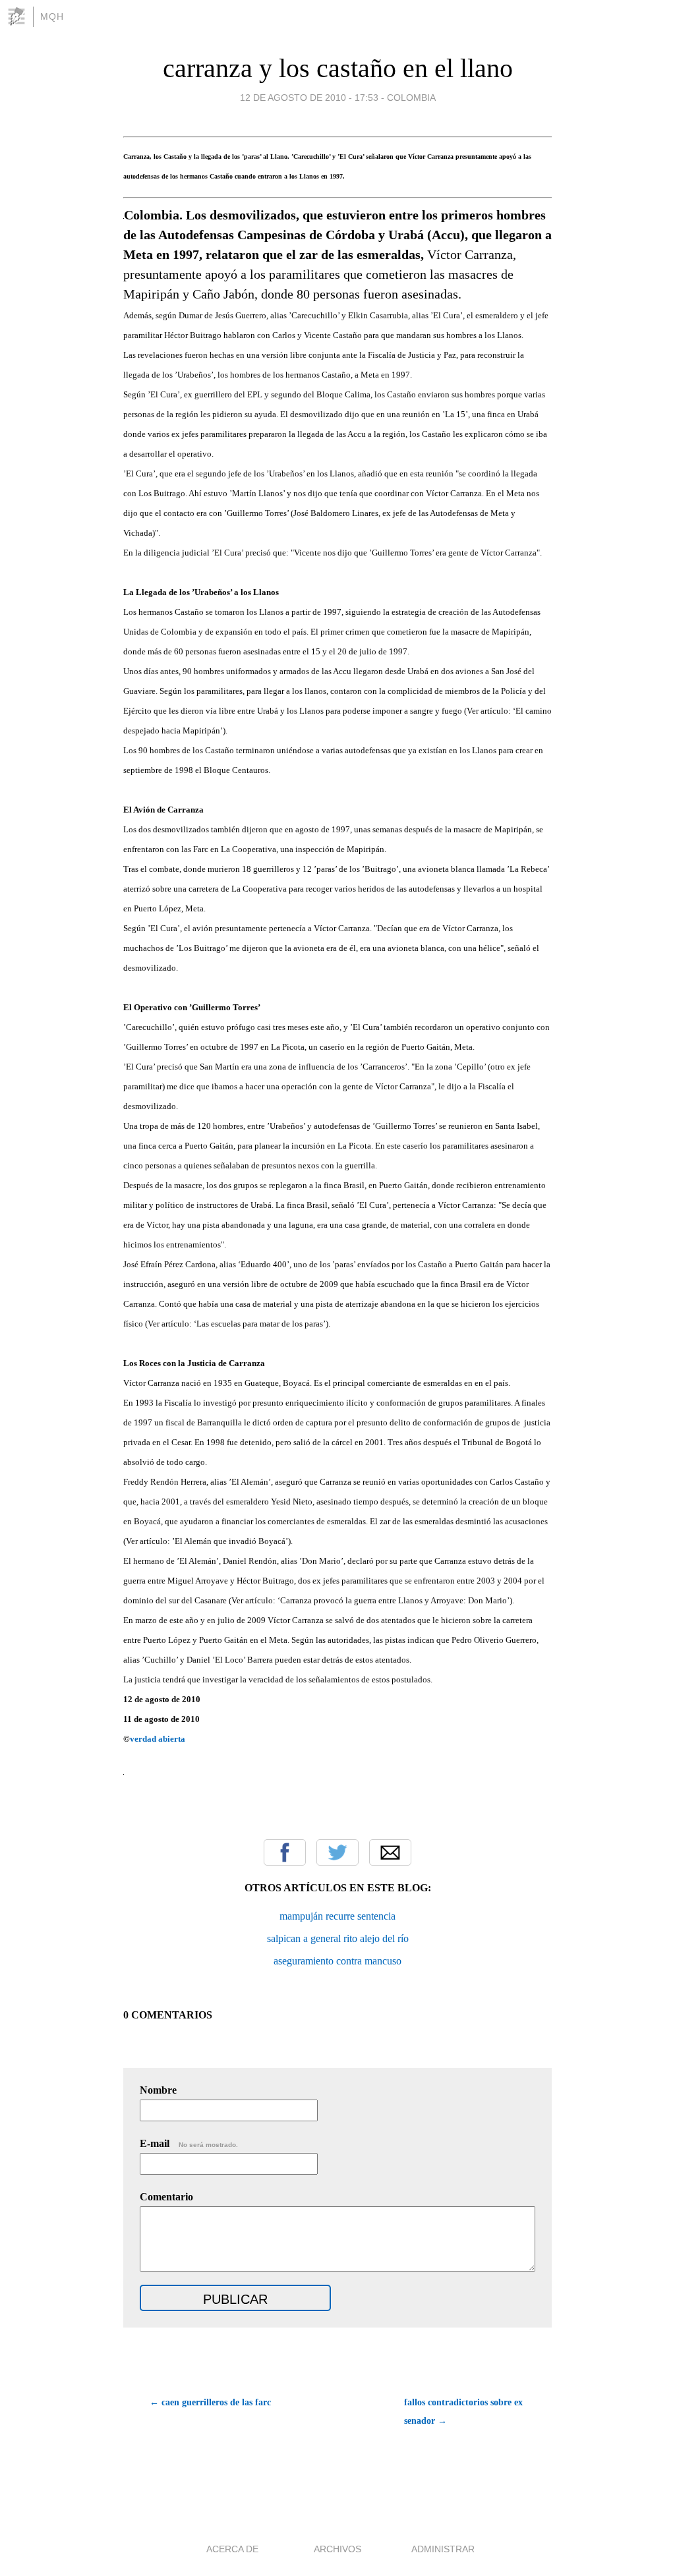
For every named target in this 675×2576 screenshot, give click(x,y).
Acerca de (232, 2549)
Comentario (166, 2197)
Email (390, 1852)
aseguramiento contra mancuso (337, 1961)
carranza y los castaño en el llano (338, 68)
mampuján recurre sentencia (337, 1916)
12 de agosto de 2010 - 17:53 (309, 98)
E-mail (189, 2143)
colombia (411, 98)
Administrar (443, 2549)
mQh (52, 16)
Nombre (158, 2090)
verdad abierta (158, 1739)
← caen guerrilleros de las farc (210, 2402)
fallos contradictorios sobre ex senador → (463, 2412)
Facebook (285, 1852)
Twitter (337, 1852)
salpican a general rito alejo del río (338, 1938)
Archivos (337, 2549)
